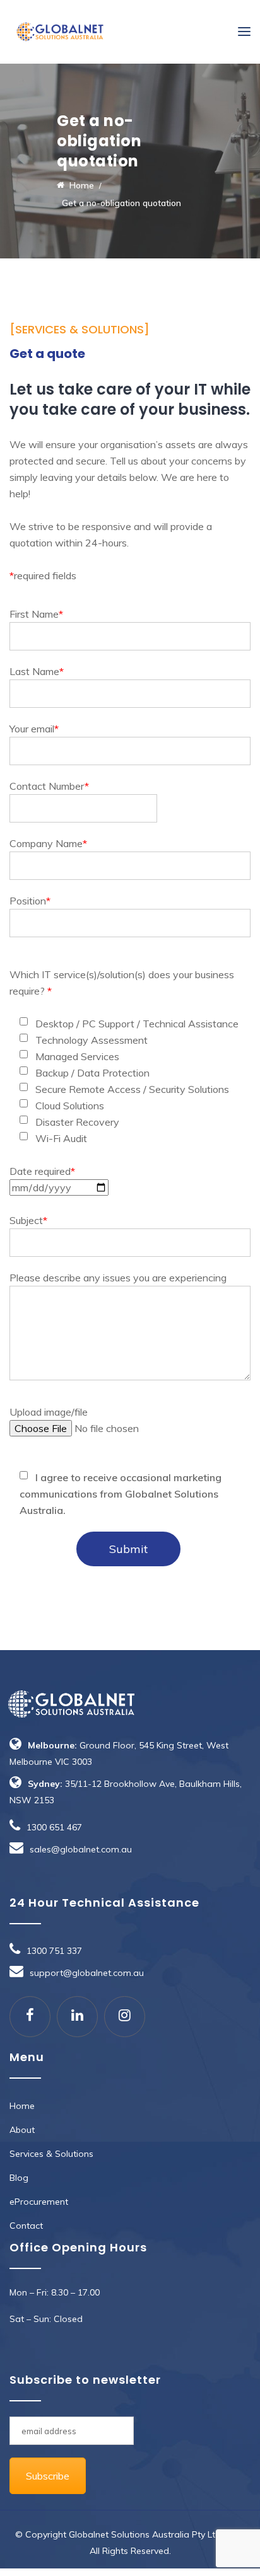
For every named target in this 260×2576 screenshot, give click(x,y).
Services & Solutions (51, 2154)
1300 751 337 (54, 1951)
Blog (19, 2178)
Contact (26, 2226)
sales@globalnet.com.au (81, 1849)
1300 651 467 (54, 1827)
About (22, 2130)
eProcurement (39, 2202)
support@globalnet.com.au (87, 1973)
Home (22, 2106)
